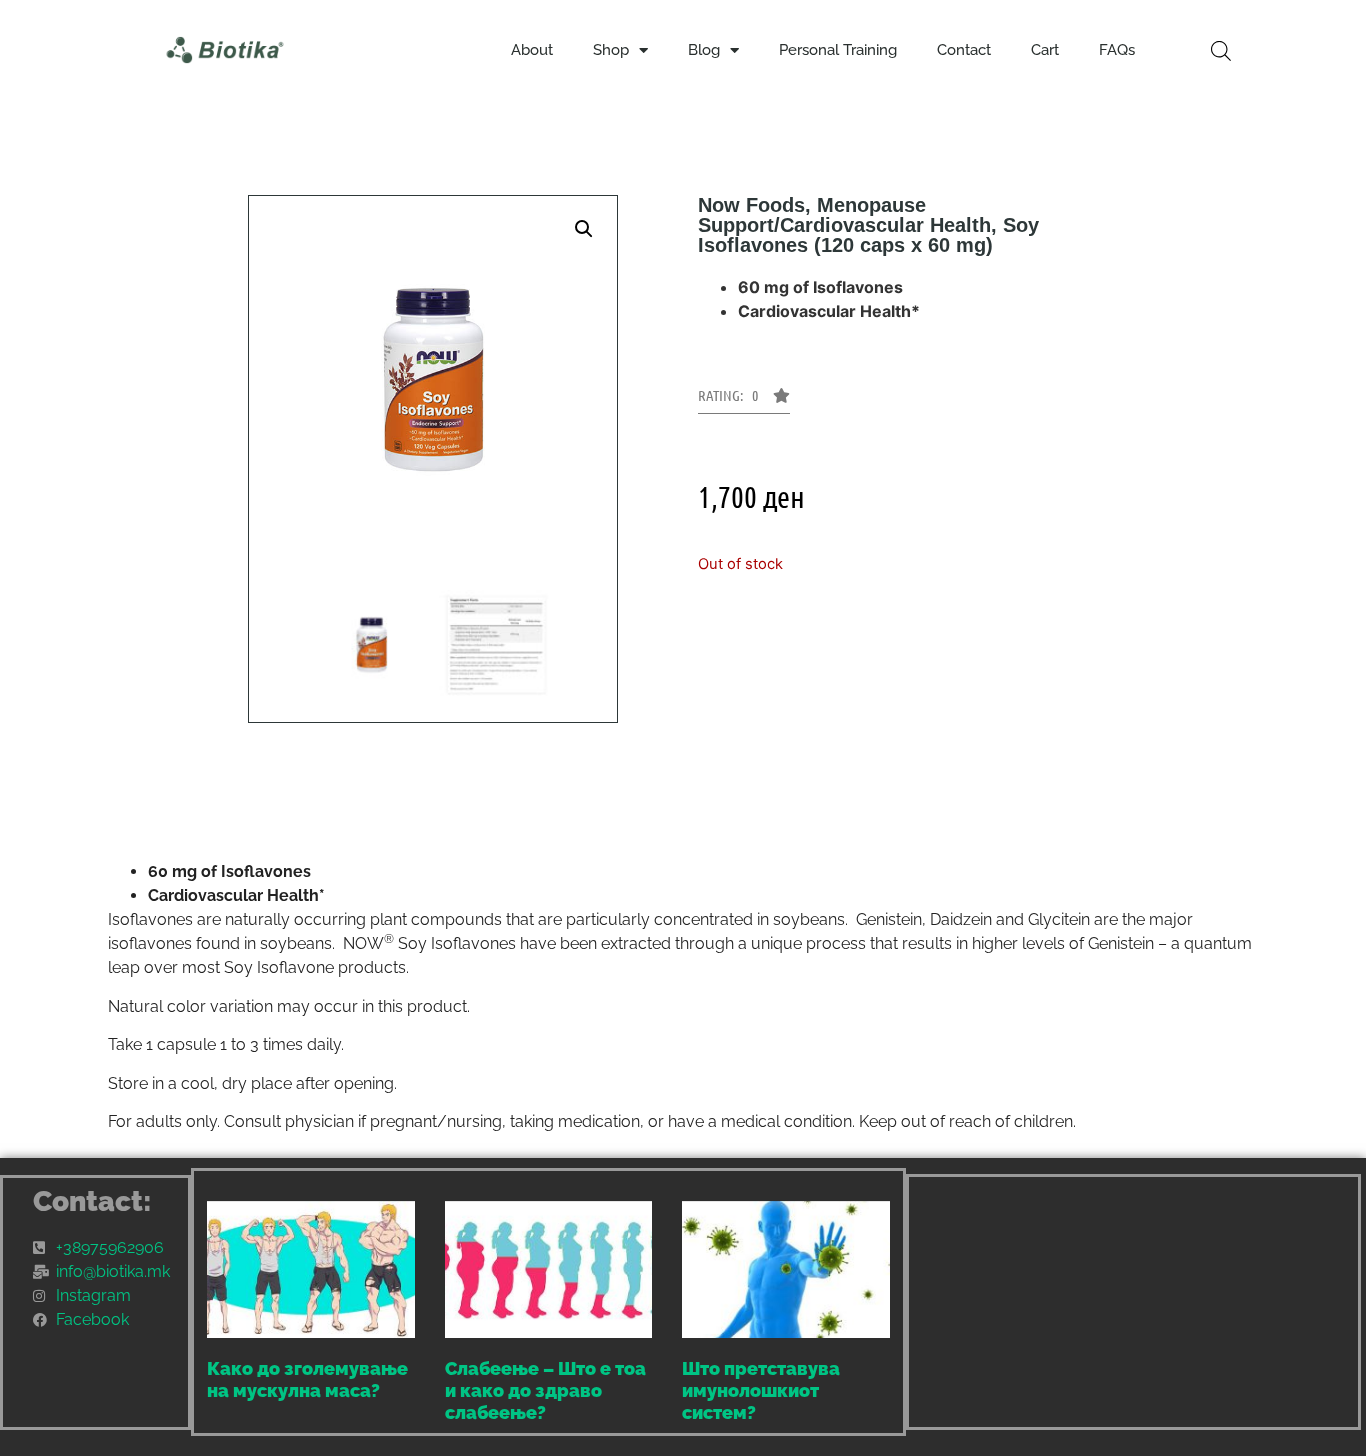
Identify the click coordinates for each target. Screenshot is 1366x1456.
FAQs (1117, 50)
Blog (704, 50)
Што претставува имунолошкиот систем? (761, 1390)
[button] (584, 229)
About (532, 50)
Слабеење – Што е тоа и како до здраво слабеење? (545, 1390)
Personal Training (838, 50)
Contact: (92, 1201)
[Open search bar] (1221, 50)
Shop (611, 50)
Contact (964, 50)
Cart (1045, 50)
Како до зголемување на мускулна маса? (307, 1379)
